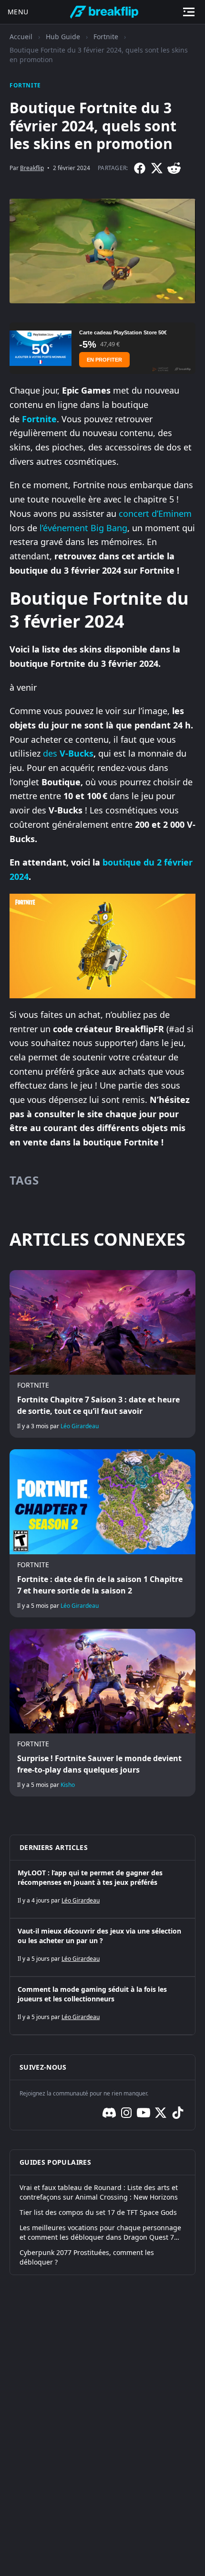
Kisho (68, 1785)
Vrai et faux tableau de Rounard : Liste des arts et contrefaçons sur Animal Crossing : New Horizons (99, 2192)
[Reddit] (174, 168)
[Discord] (109, 2113)
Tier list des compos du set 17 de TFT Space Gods (98, 2212)
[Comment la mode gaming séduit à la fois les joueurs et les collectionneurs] (102, 2006)
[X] (157, 168)
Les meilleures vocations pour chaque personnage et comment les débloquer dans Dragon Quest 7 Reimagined (100, 2233)
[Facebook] (140, 168)
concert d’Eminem (155, 513)
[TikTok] (178, 2113)
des (68, 753)
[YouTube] (143, 2113)
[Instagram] (126, 2113)
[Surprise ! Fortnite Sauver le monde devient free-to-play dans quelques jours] (102, 1713)
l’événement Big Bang (83, 528)
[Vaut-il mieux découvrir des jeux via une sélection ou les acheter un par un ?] (102, 1947)
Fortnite (106, 37)
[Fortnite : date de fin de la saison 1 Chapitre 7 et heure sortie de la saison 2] (102, 1533)
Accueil (21, 37)
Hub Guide (63, 37)
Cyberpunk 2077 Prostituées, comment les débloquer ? (87, 2257)
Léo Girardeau (80, 1426)
